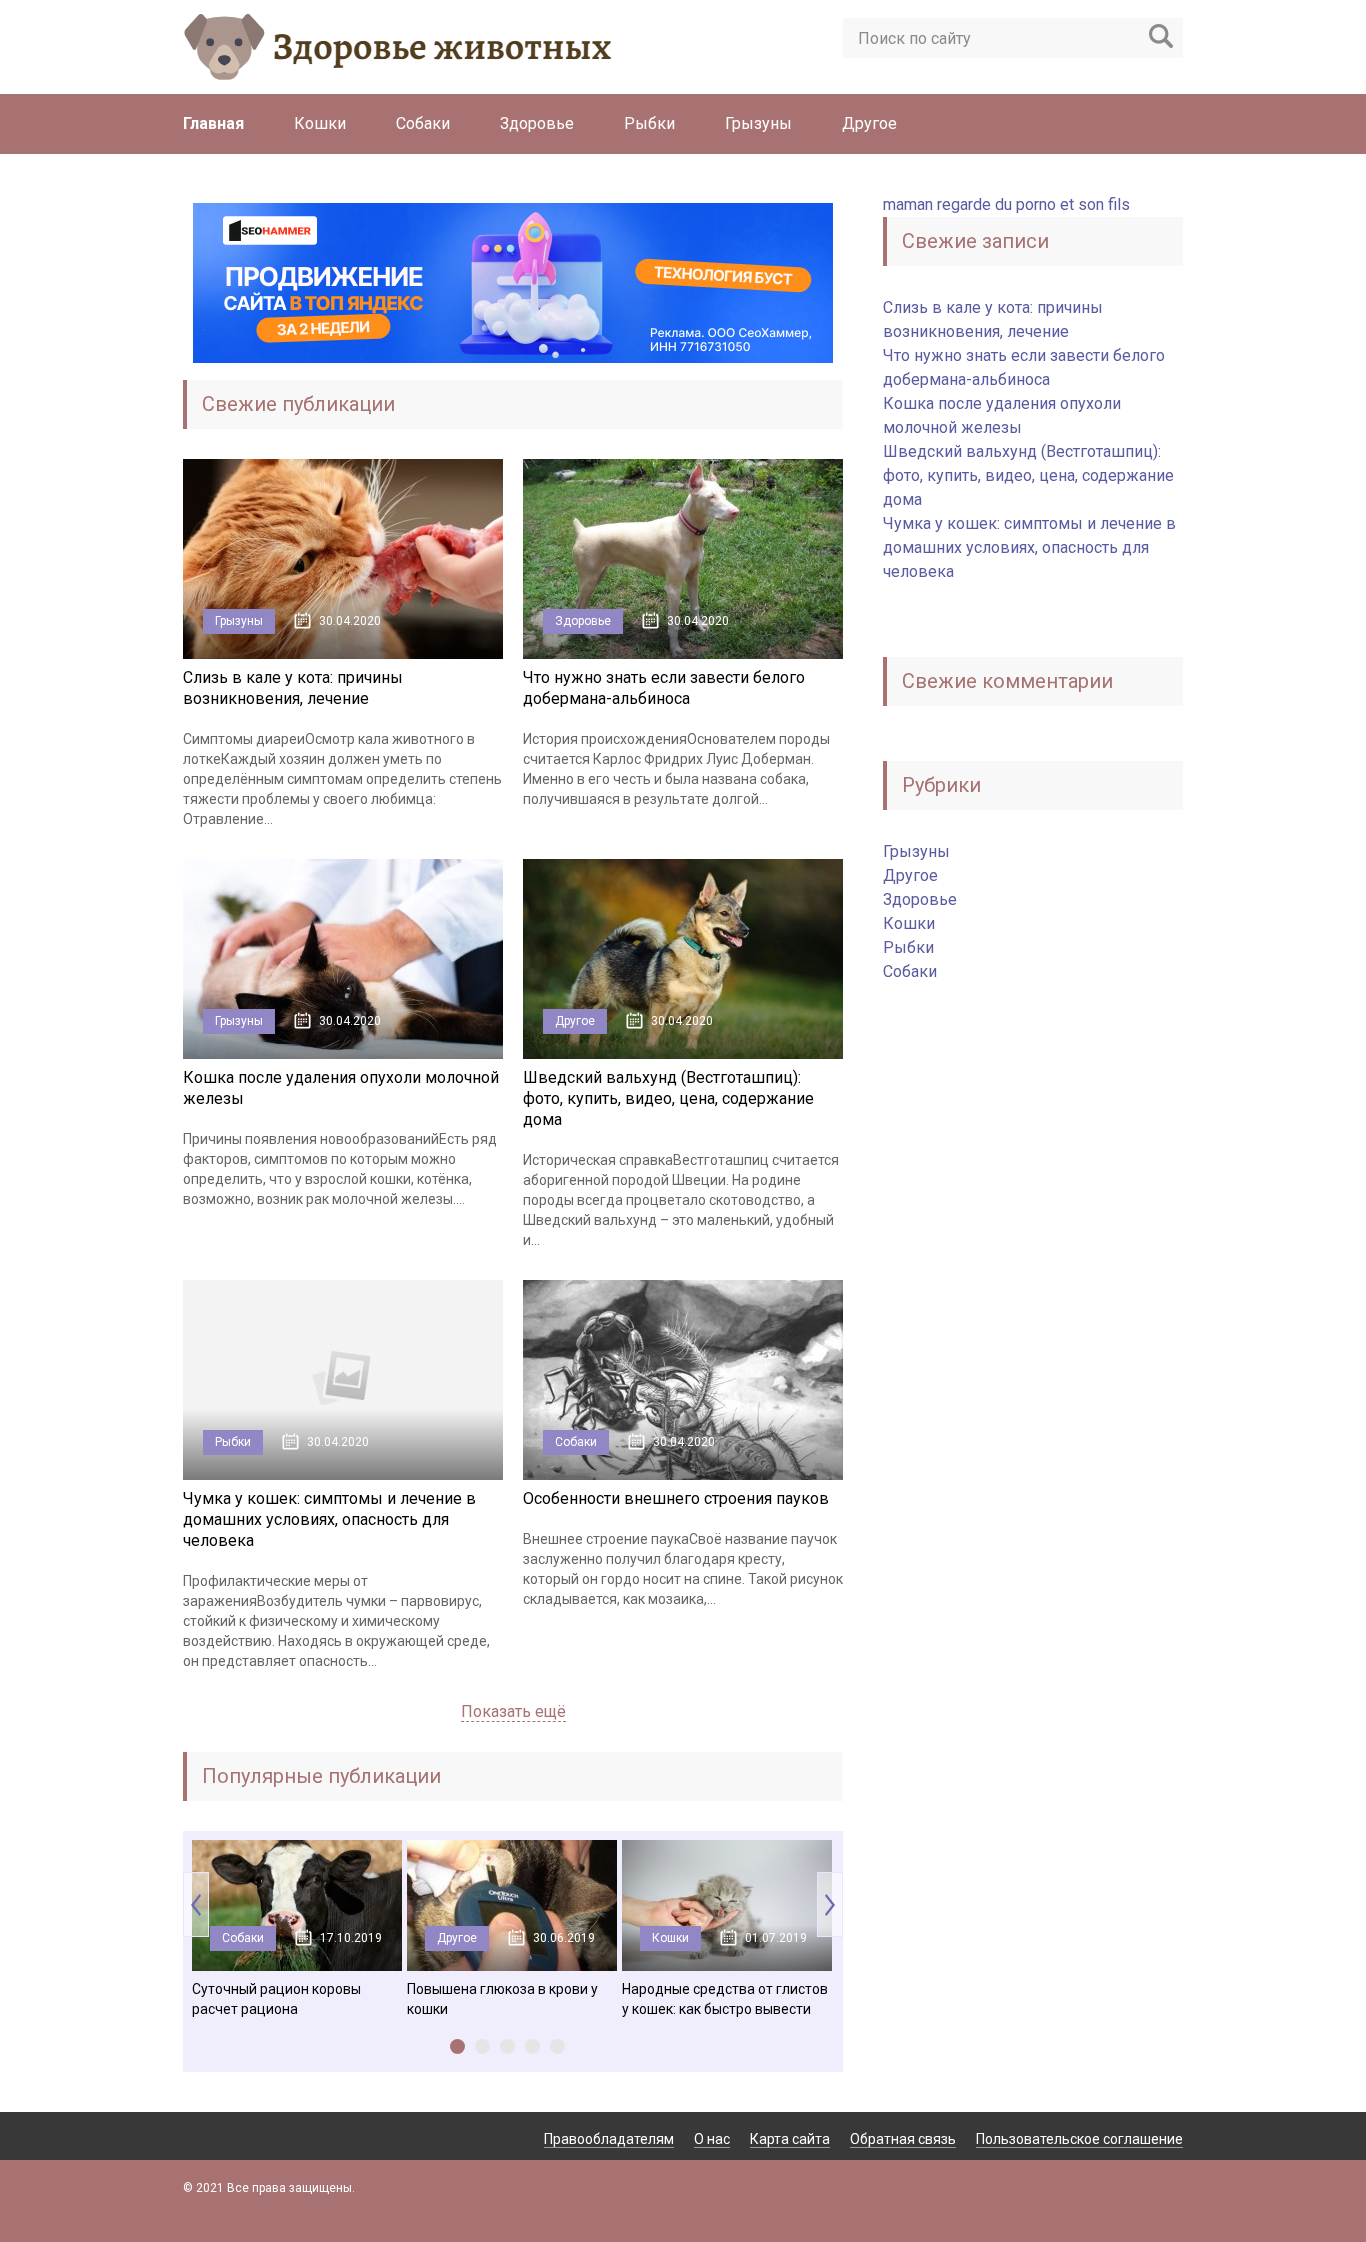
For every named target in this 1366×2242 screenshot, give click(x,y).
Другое (869, 123)
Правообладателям (609, 2139)
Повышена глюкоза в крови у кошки (502, 1999)
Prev (196, 1904)
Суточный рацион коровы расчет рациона (276, 1999)
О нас (712, 2139)
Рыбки (649, 123)
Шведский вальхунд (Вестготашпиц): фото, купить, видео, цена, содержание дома (668, 1098)
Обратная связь (903, 2139)
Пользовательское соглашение (1079, 2139)
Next (830, 1904)
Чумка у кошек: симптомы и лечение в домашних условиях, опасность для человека (329, 1519)
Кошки (320, 123)
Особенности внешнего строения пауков (676, 1498)
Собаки (423, 123)
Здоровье (537, 123)
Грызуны (758, 123)
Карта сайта (790, 2139)
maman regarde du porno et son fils (1006, 204)
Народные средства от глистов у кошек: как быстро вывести (725, 1999)
